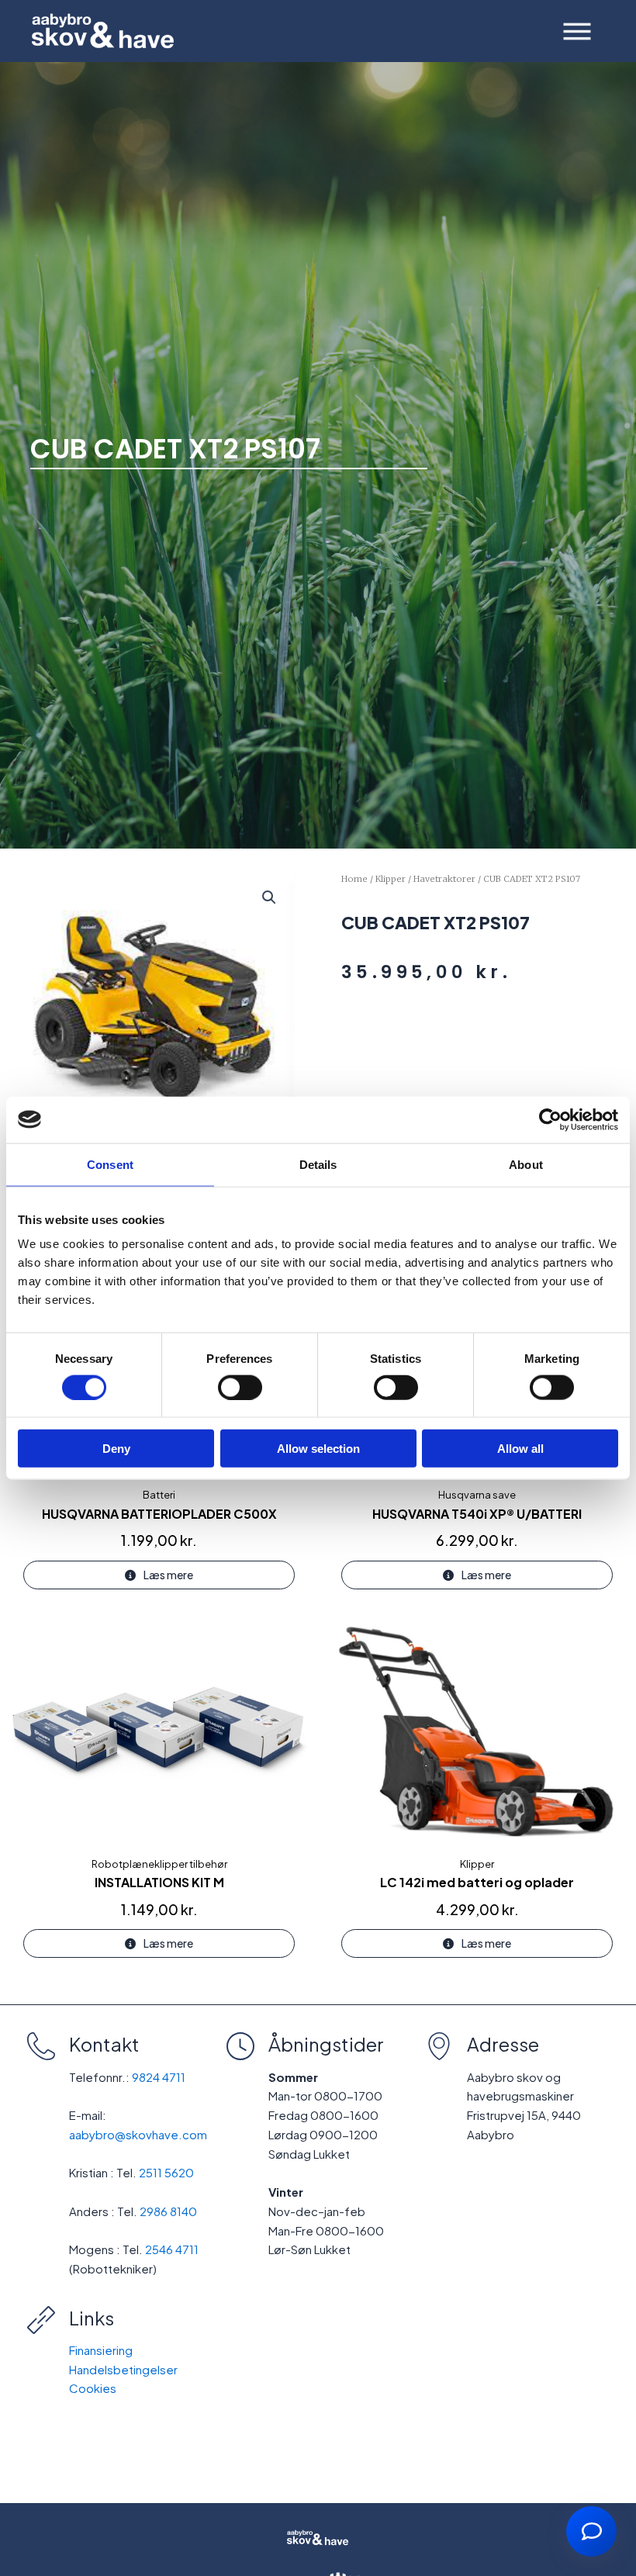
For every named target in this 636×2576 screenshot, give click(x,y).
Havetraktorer (444, 879)
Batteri (159, 1495)
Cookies (93, 2388)
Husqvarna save (477, 1495)
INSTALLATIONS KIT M (159, 1882)
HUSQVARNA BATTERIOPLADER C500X (159, 1514)
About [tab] (526, 1164)
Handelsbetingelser (123, 2369)
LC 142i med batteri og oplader (477, 1882)
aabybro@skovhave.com (138, 2134)
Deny (116, 1449)
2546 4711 (172, 2249)
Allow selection (318, 1449)
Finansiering (101, 2350)
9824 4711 (159, 2077)
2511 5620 (166, 2172)
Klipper (391, 879)
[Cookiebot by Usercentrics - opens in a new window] (550, 1119)
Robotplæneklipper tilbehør (159, 1864)
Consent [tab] (110, 1164)
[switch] (240, 1387)
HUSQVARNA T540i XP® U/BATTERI (477, 1514)
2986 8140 (168, 2211)
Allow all (520, 1449)
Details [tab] (318, 1164)
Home (354, 879)
